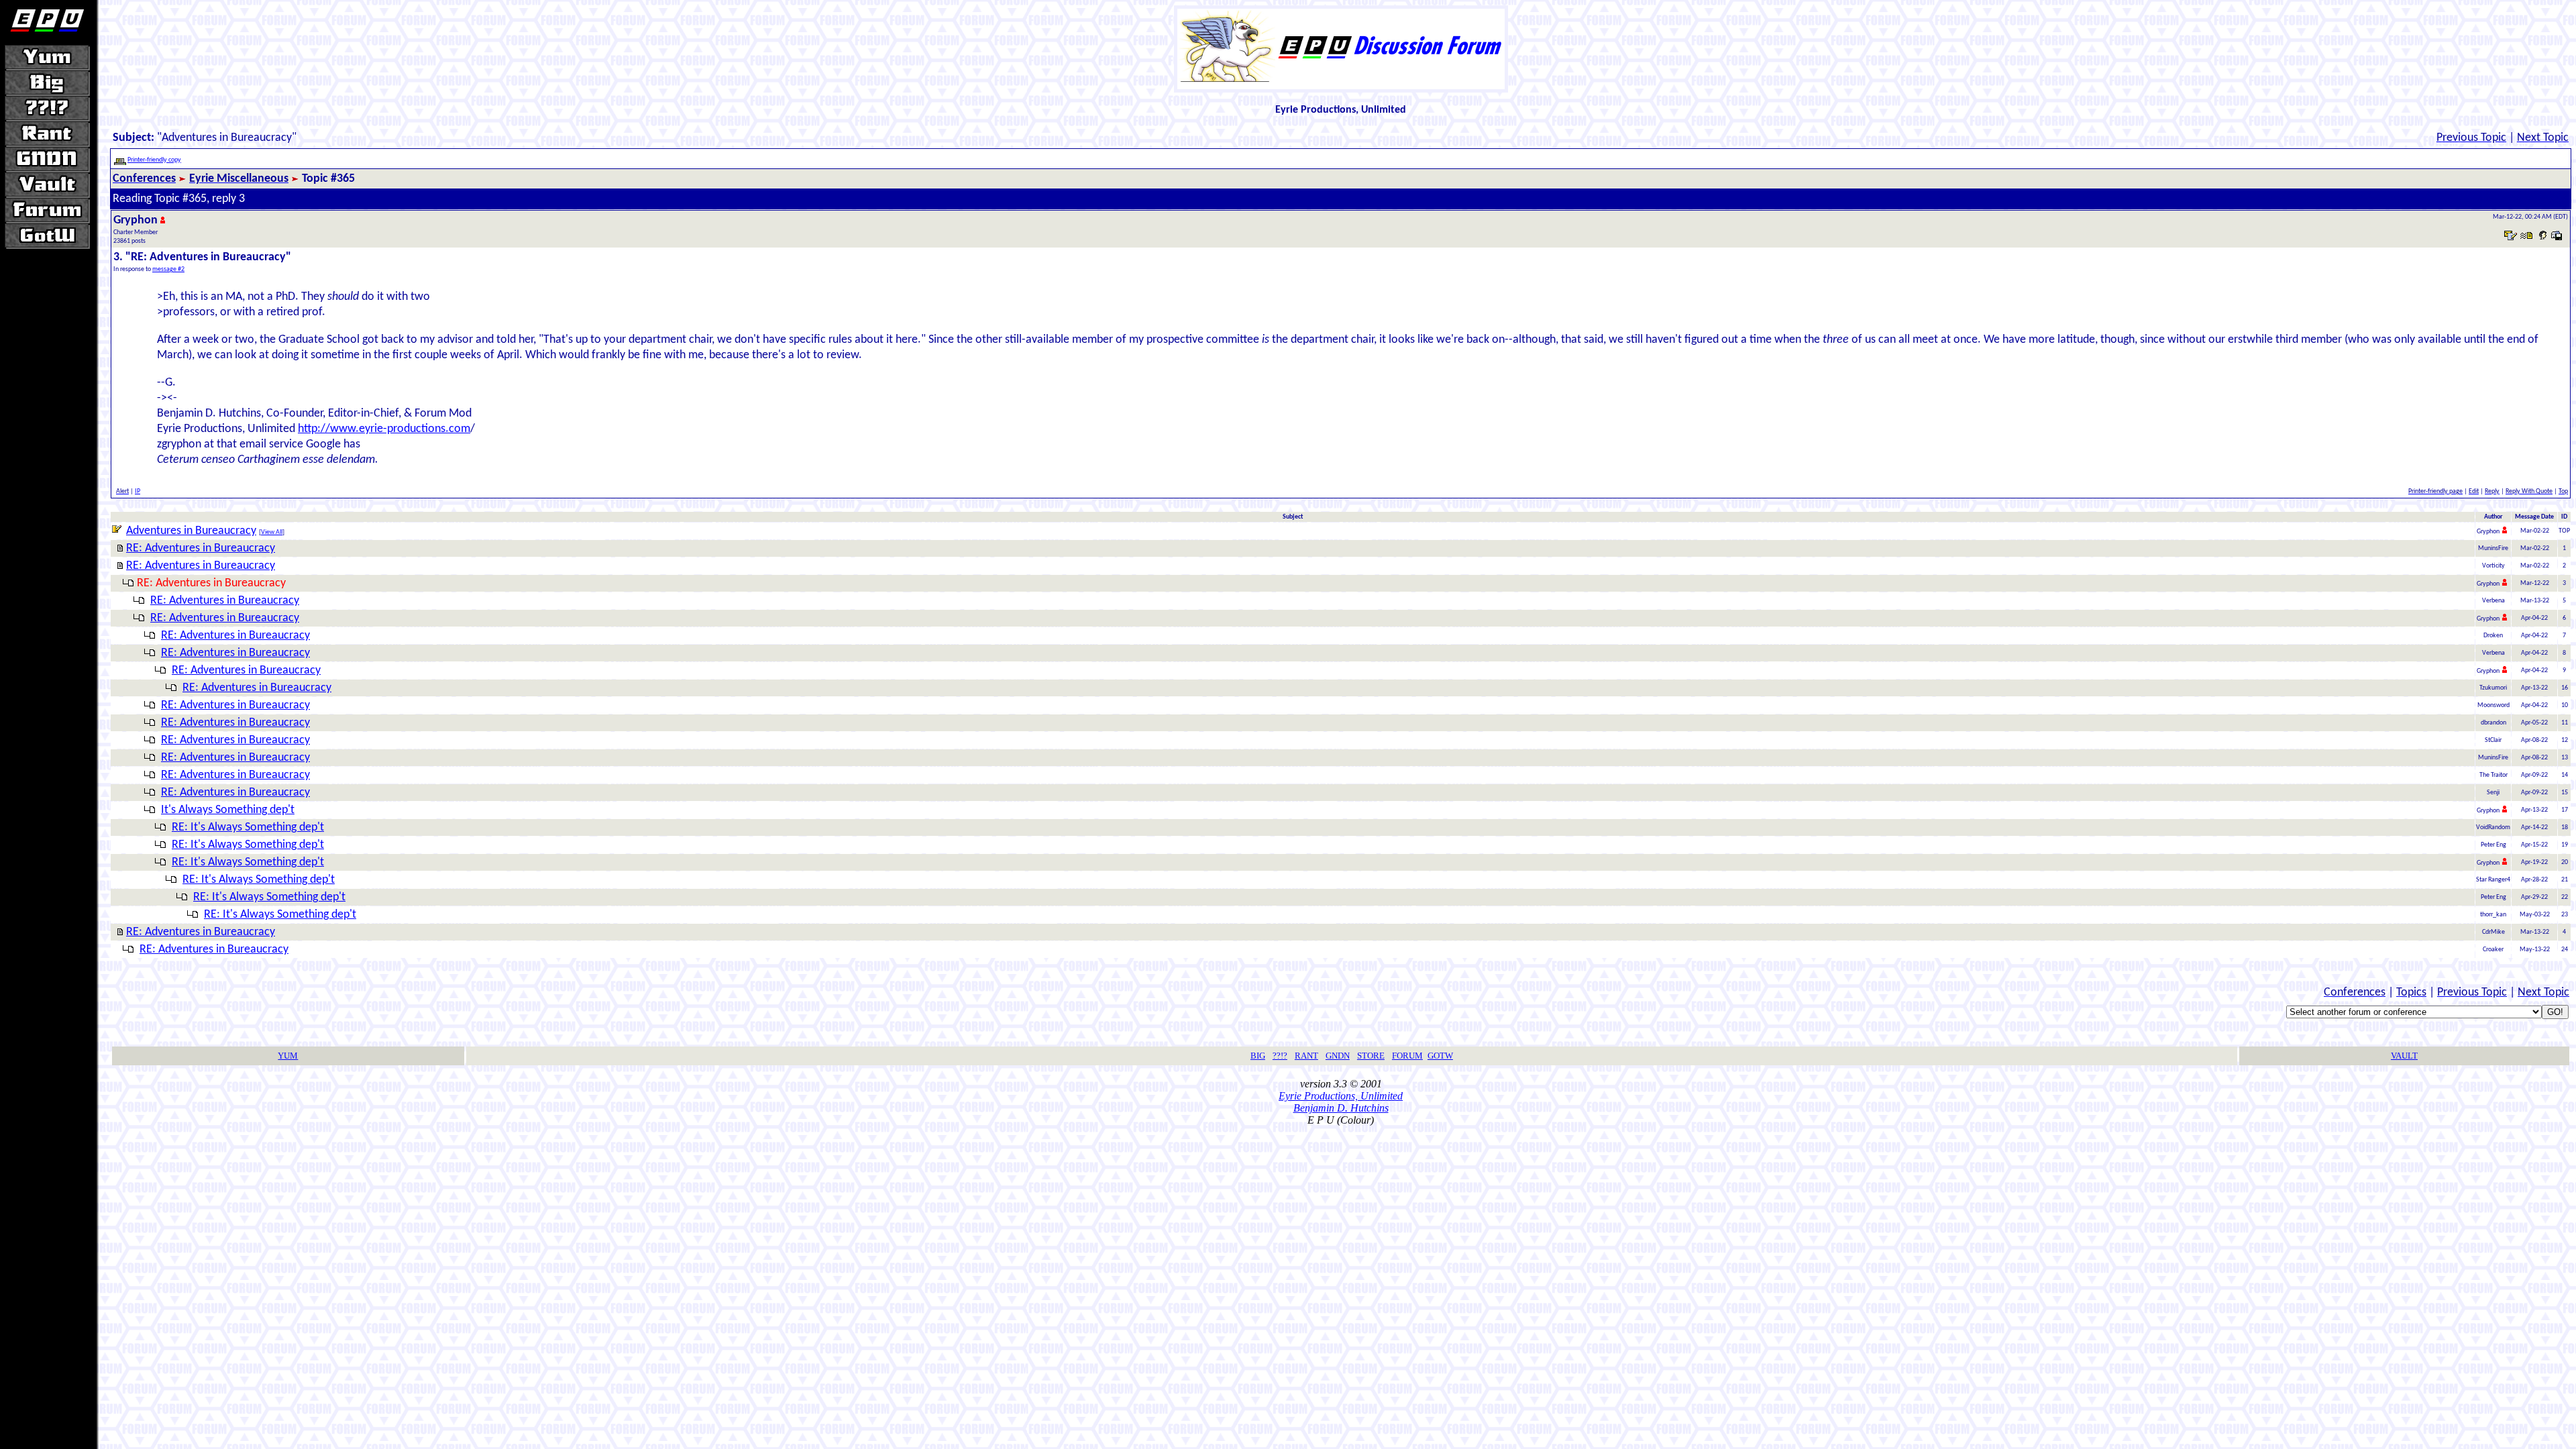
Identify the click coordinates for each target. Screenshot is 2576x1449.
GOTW (1440, 1056)
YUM (288, 1056)
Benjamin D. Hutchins (1341, 1108)
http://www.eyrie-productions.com (384, 429)
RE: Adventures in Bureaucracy (201, 548)
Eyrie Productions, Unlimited (1341, 1096)
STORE (1371, 1056)
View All (272, 532)
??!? (1280, 1056)
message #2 (168, 269)
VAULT (2404, 1056)
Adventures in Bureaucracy (191, 531)
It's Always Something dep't (228, 810)
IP (138, 491)
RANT (1306, 1056)
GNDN (1338, 1056)
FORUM (1407, 1056)
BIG (1258, 1056)
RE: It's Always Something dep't (248, 827)
